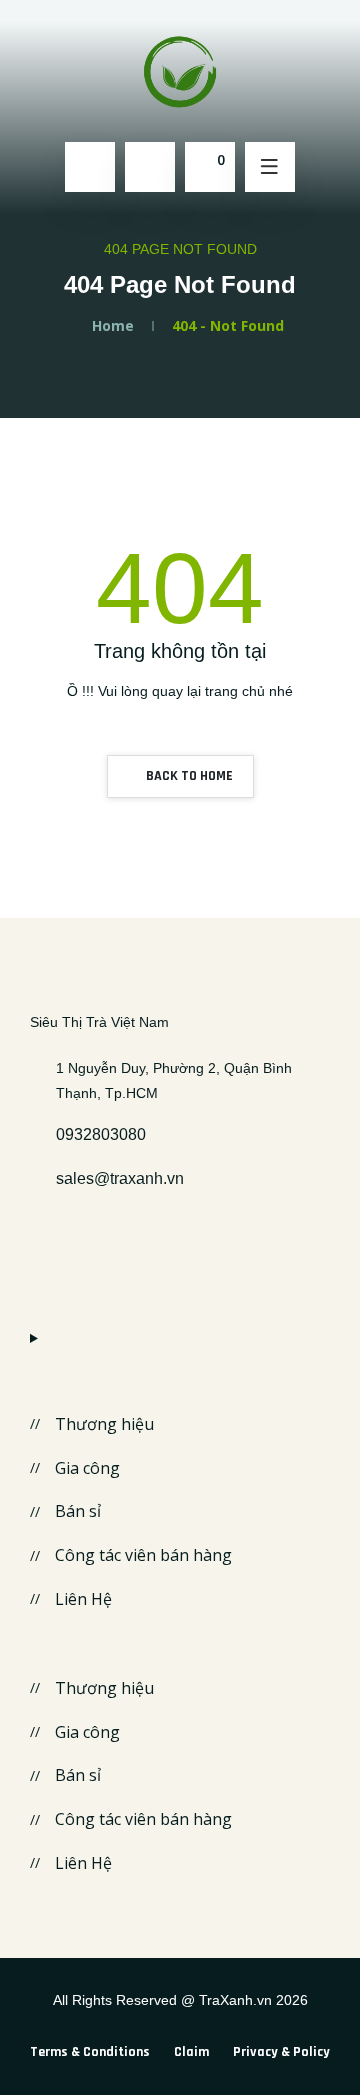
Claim (191, 2052)
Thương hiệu (104, 1424)
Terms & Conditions (90, 2052)
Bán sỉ (78, 1511)
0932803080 (101, 1134)
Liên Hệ (83, 1599)
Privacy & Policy (281, 2052)
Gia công (87, 1468)
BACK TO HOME (188, 776)
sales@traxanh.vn (120, 1178)
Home (113, 325)
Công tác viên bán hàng (143, 1555)
